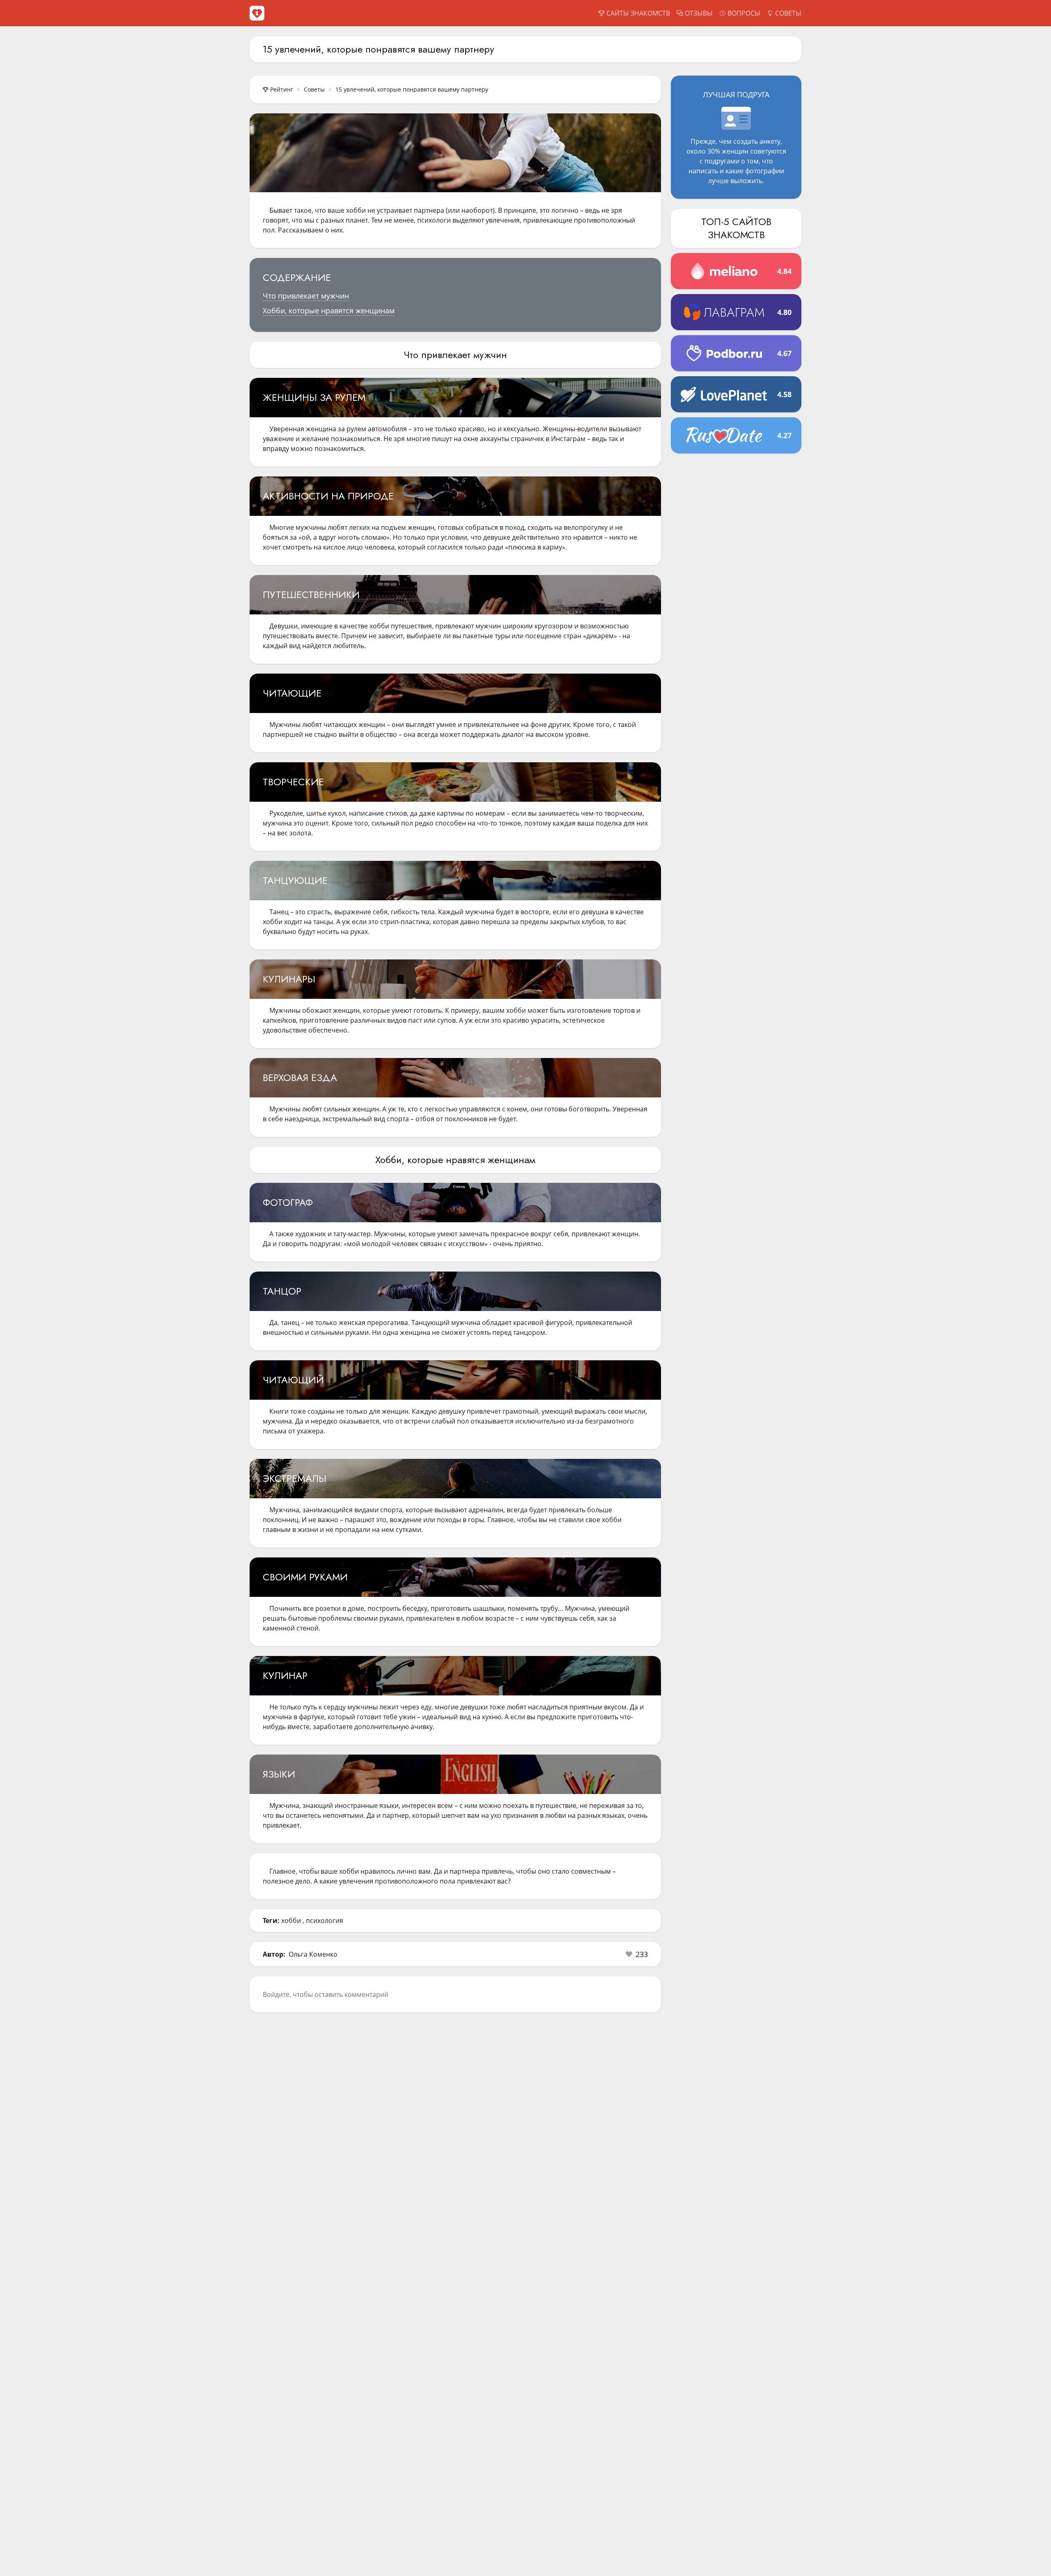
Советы (314, 89)
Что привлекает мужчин (306, 296)
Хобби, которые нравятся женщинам (329, 310)
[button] (637, 1954)
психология (325, 1920)
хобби (291, 1920)
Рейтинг (282, 89)
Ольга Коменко (313, 1954)
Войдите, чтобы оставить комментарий (326, 1994)
